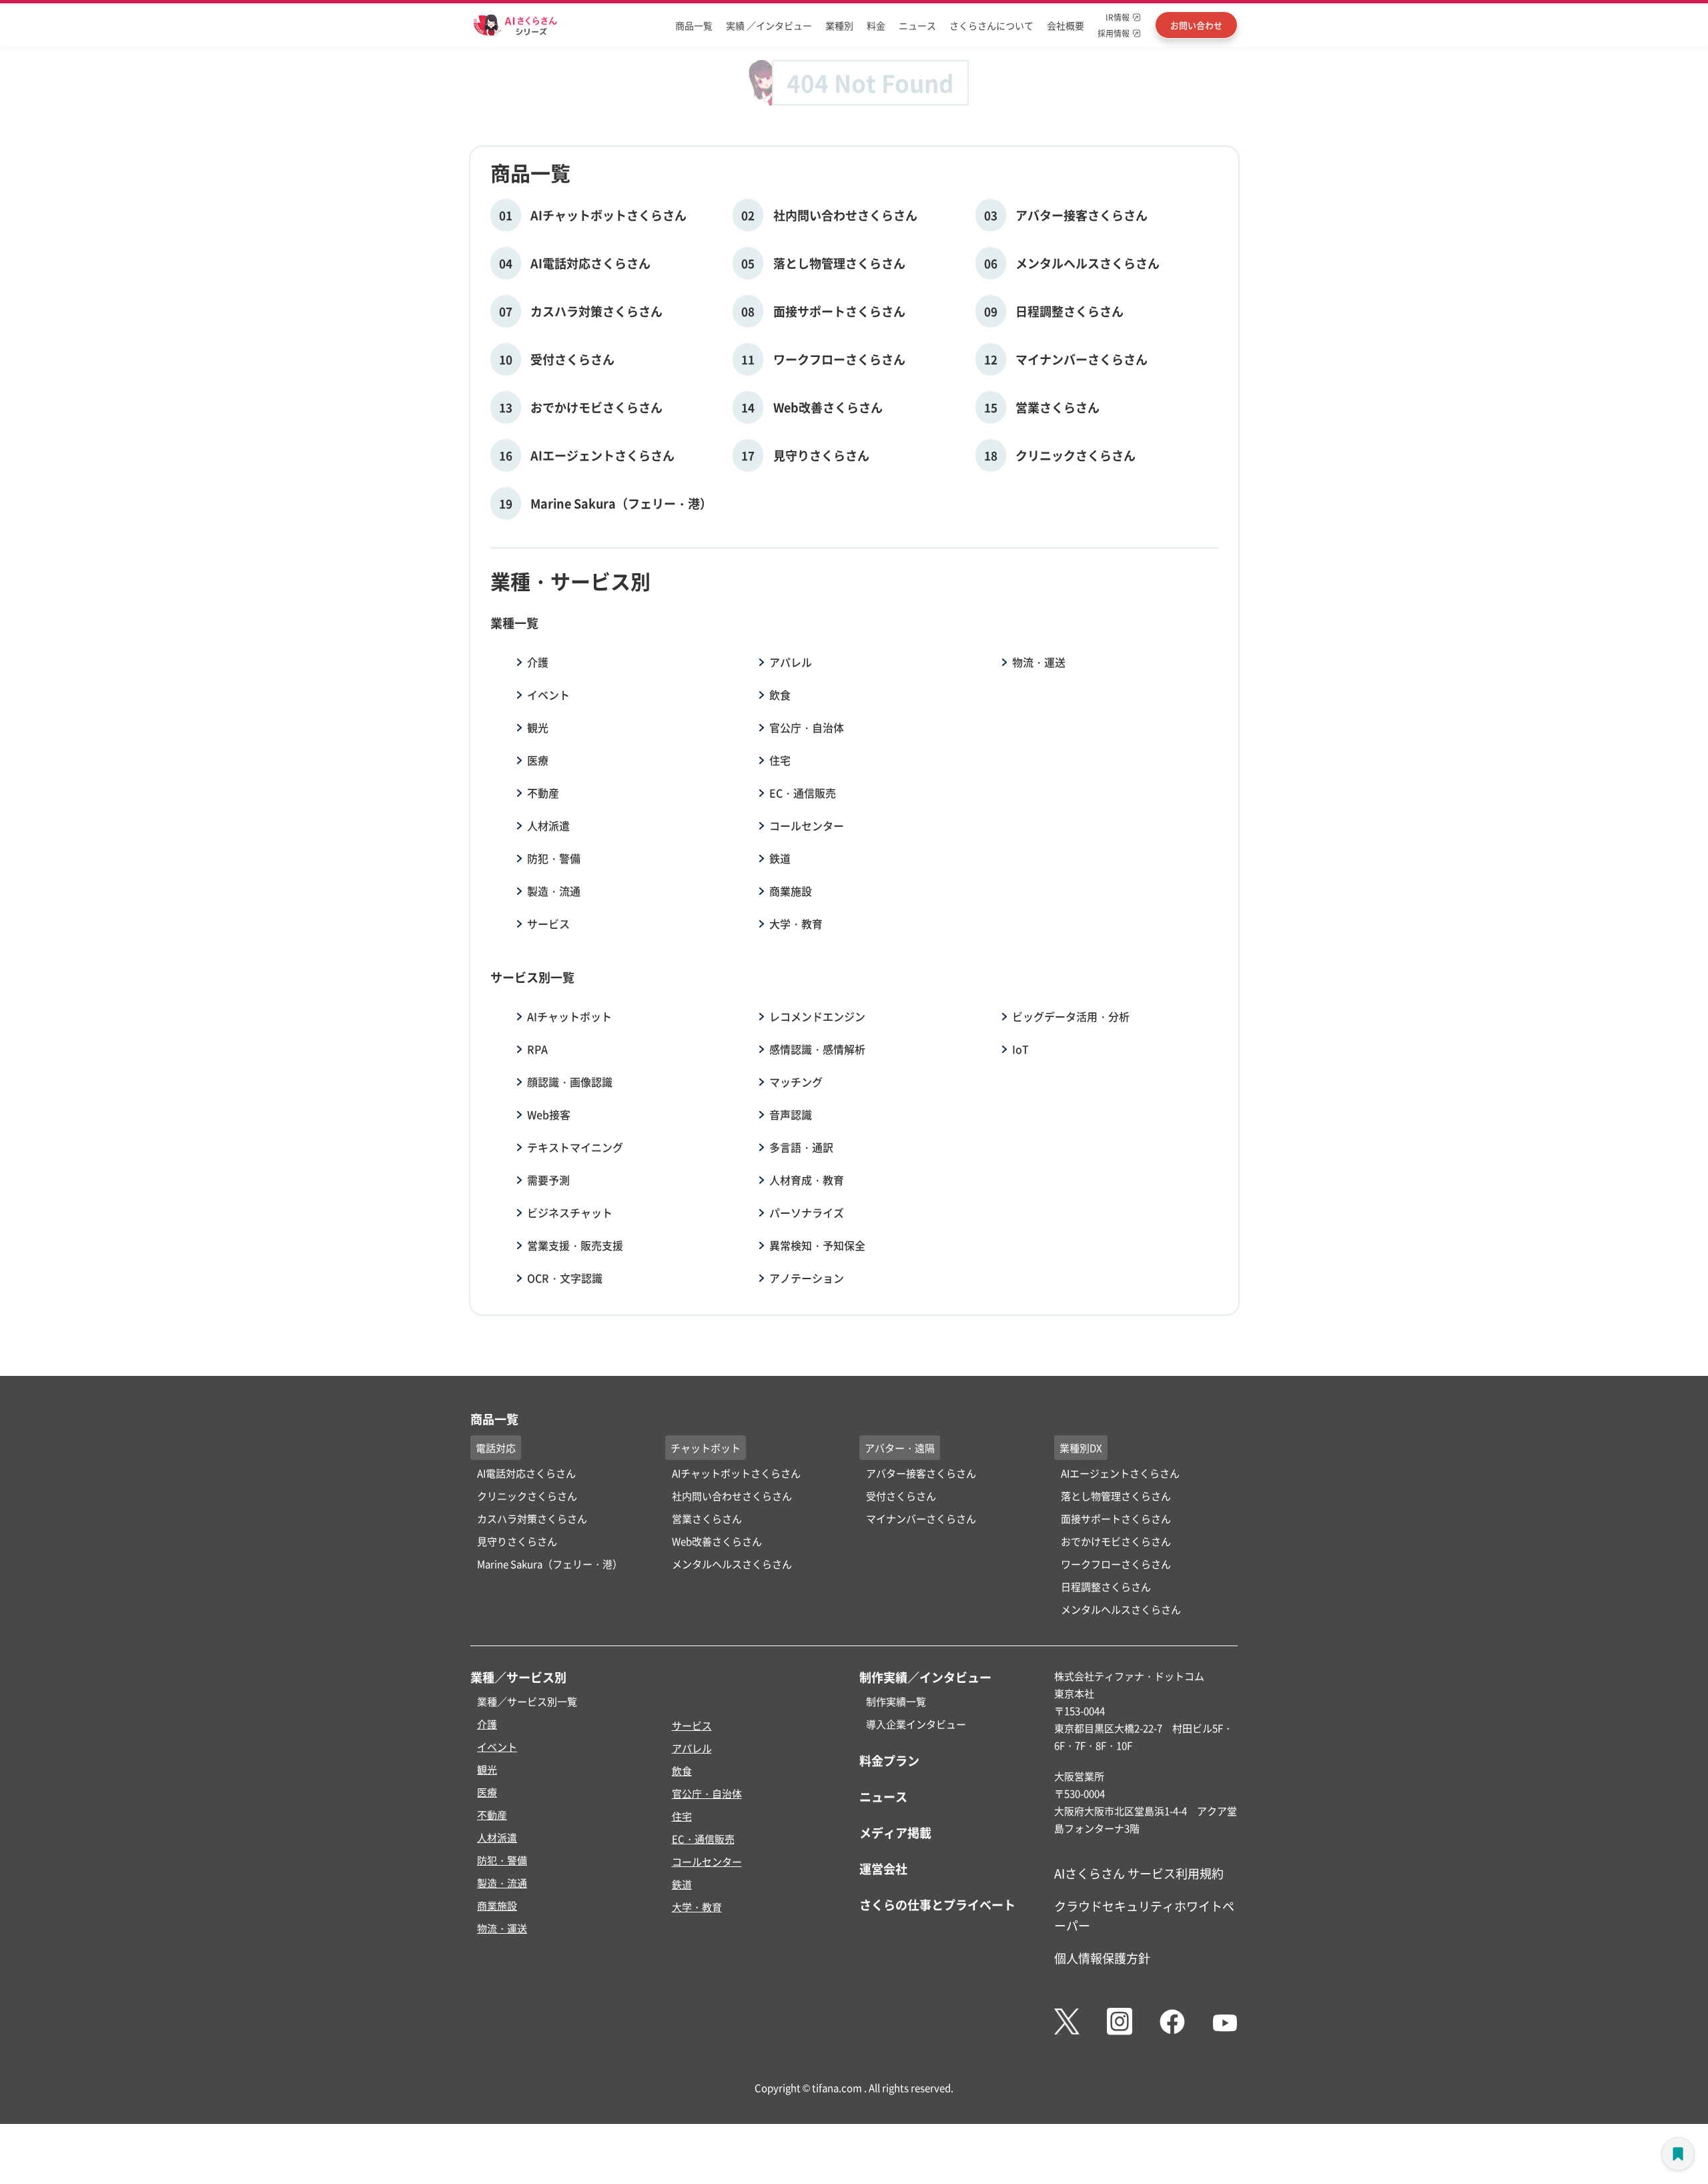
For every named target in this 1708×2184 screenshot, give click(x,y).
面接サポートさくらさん (1116, 1518)
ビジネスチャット (570, 1212)
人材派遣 (548, 825)
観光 (538, 727)
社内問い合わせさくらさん (732, 1496)
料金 (876, 25)
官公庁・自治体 (807, 727)
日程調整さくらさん (1106, 1586)
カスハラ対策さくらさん (532, 1518)
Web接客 (549, 1114)
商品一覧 (694, 25)
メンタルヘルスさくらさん (732, 1564)
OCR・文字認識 (565, 1278)
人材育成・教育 (807, 1180)
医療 (538, 760)
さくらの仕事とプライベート (937, 1904)
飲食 (780, 695)
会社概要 (1065, 25)
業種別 (839, 25)
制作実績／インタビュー (925, 1677)
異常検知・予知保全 (817, 1245)
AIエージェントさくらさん (1120, 1473)
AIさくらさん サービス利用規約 (1139, 1873)
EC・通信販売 (803, 793)
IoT (1020, 1049)
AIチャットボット (569, 1016)
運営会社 (883, 1868)
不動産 (543, 793)
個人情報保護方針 (1102, 1958)
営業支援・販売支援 (575, 1245)
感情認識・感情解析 (817, 1049)
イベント (548, 695)
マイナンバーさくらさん (921, 1518)
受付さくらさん (901, 1496)
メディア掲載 (895, 1832)
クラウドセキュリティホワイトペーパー (1144, 1915)
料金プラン (889, 1760)
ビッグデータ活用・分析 (1071, 1016)
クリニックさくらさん (527, 1496)
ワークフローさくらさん (1116, 1564)
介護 (538, 662)
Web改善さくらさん (717, 1541)
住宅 (780, 760)
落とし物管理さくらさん (1116, 1496)
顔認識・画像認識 (570, 1082)
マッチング (796, 1082)
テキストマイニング (575, 1147)
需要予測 (548, 1180)
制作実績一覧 (896, 1701)
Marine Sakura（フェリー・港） (550, 1564)
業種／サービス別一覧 (527, 1701)
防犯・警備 (554, 858)
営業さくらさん (707, 1518)
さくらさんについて (991, 25)
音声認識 (791, 1114)
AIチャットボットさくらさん (736, 1473)
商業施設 (791, 891)
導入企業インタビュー (916, 1724)
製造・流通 (554, 891)
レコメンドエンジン (817, 1016)
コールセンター (807, 825)
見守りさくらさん (517, 1541)
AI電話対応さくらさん (526, 1473)
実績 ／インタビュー (769, 25)
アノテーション (807, 1278)
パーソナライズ (807, 1212)
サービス (548, 924)
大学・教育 (796, 924)
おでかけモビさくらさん (1116, 1541)
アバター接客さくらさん (921, 1473)
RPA (537, 1049)
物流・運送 (1039, 662)
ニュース (917, 25)
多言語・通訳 (801, 1147)
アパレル (791, 662)
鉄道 (780, 858)
